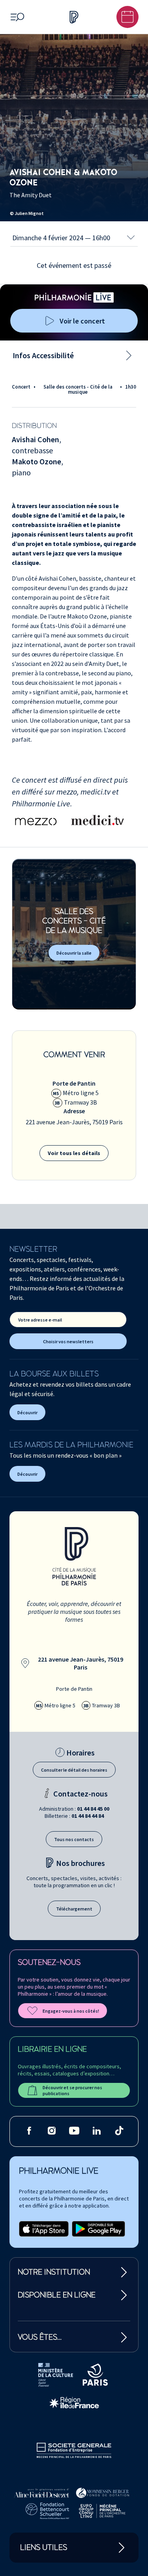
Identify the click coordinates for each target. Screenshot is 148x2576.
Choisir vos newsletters (68, 1341)
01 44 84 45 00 (93, 1809)
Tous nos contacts (74, 1839)
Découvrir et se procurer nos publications (72, 2090)
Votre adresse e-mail (40, 1320)
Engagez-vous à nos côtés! (71, 2011)
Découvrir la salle (74, 953)
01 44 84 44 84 (88, 1816)
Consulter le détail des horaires (74, 1770)
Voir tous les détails (74, 1153)
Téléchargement (74, 1909)
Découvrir (27, 1412)
